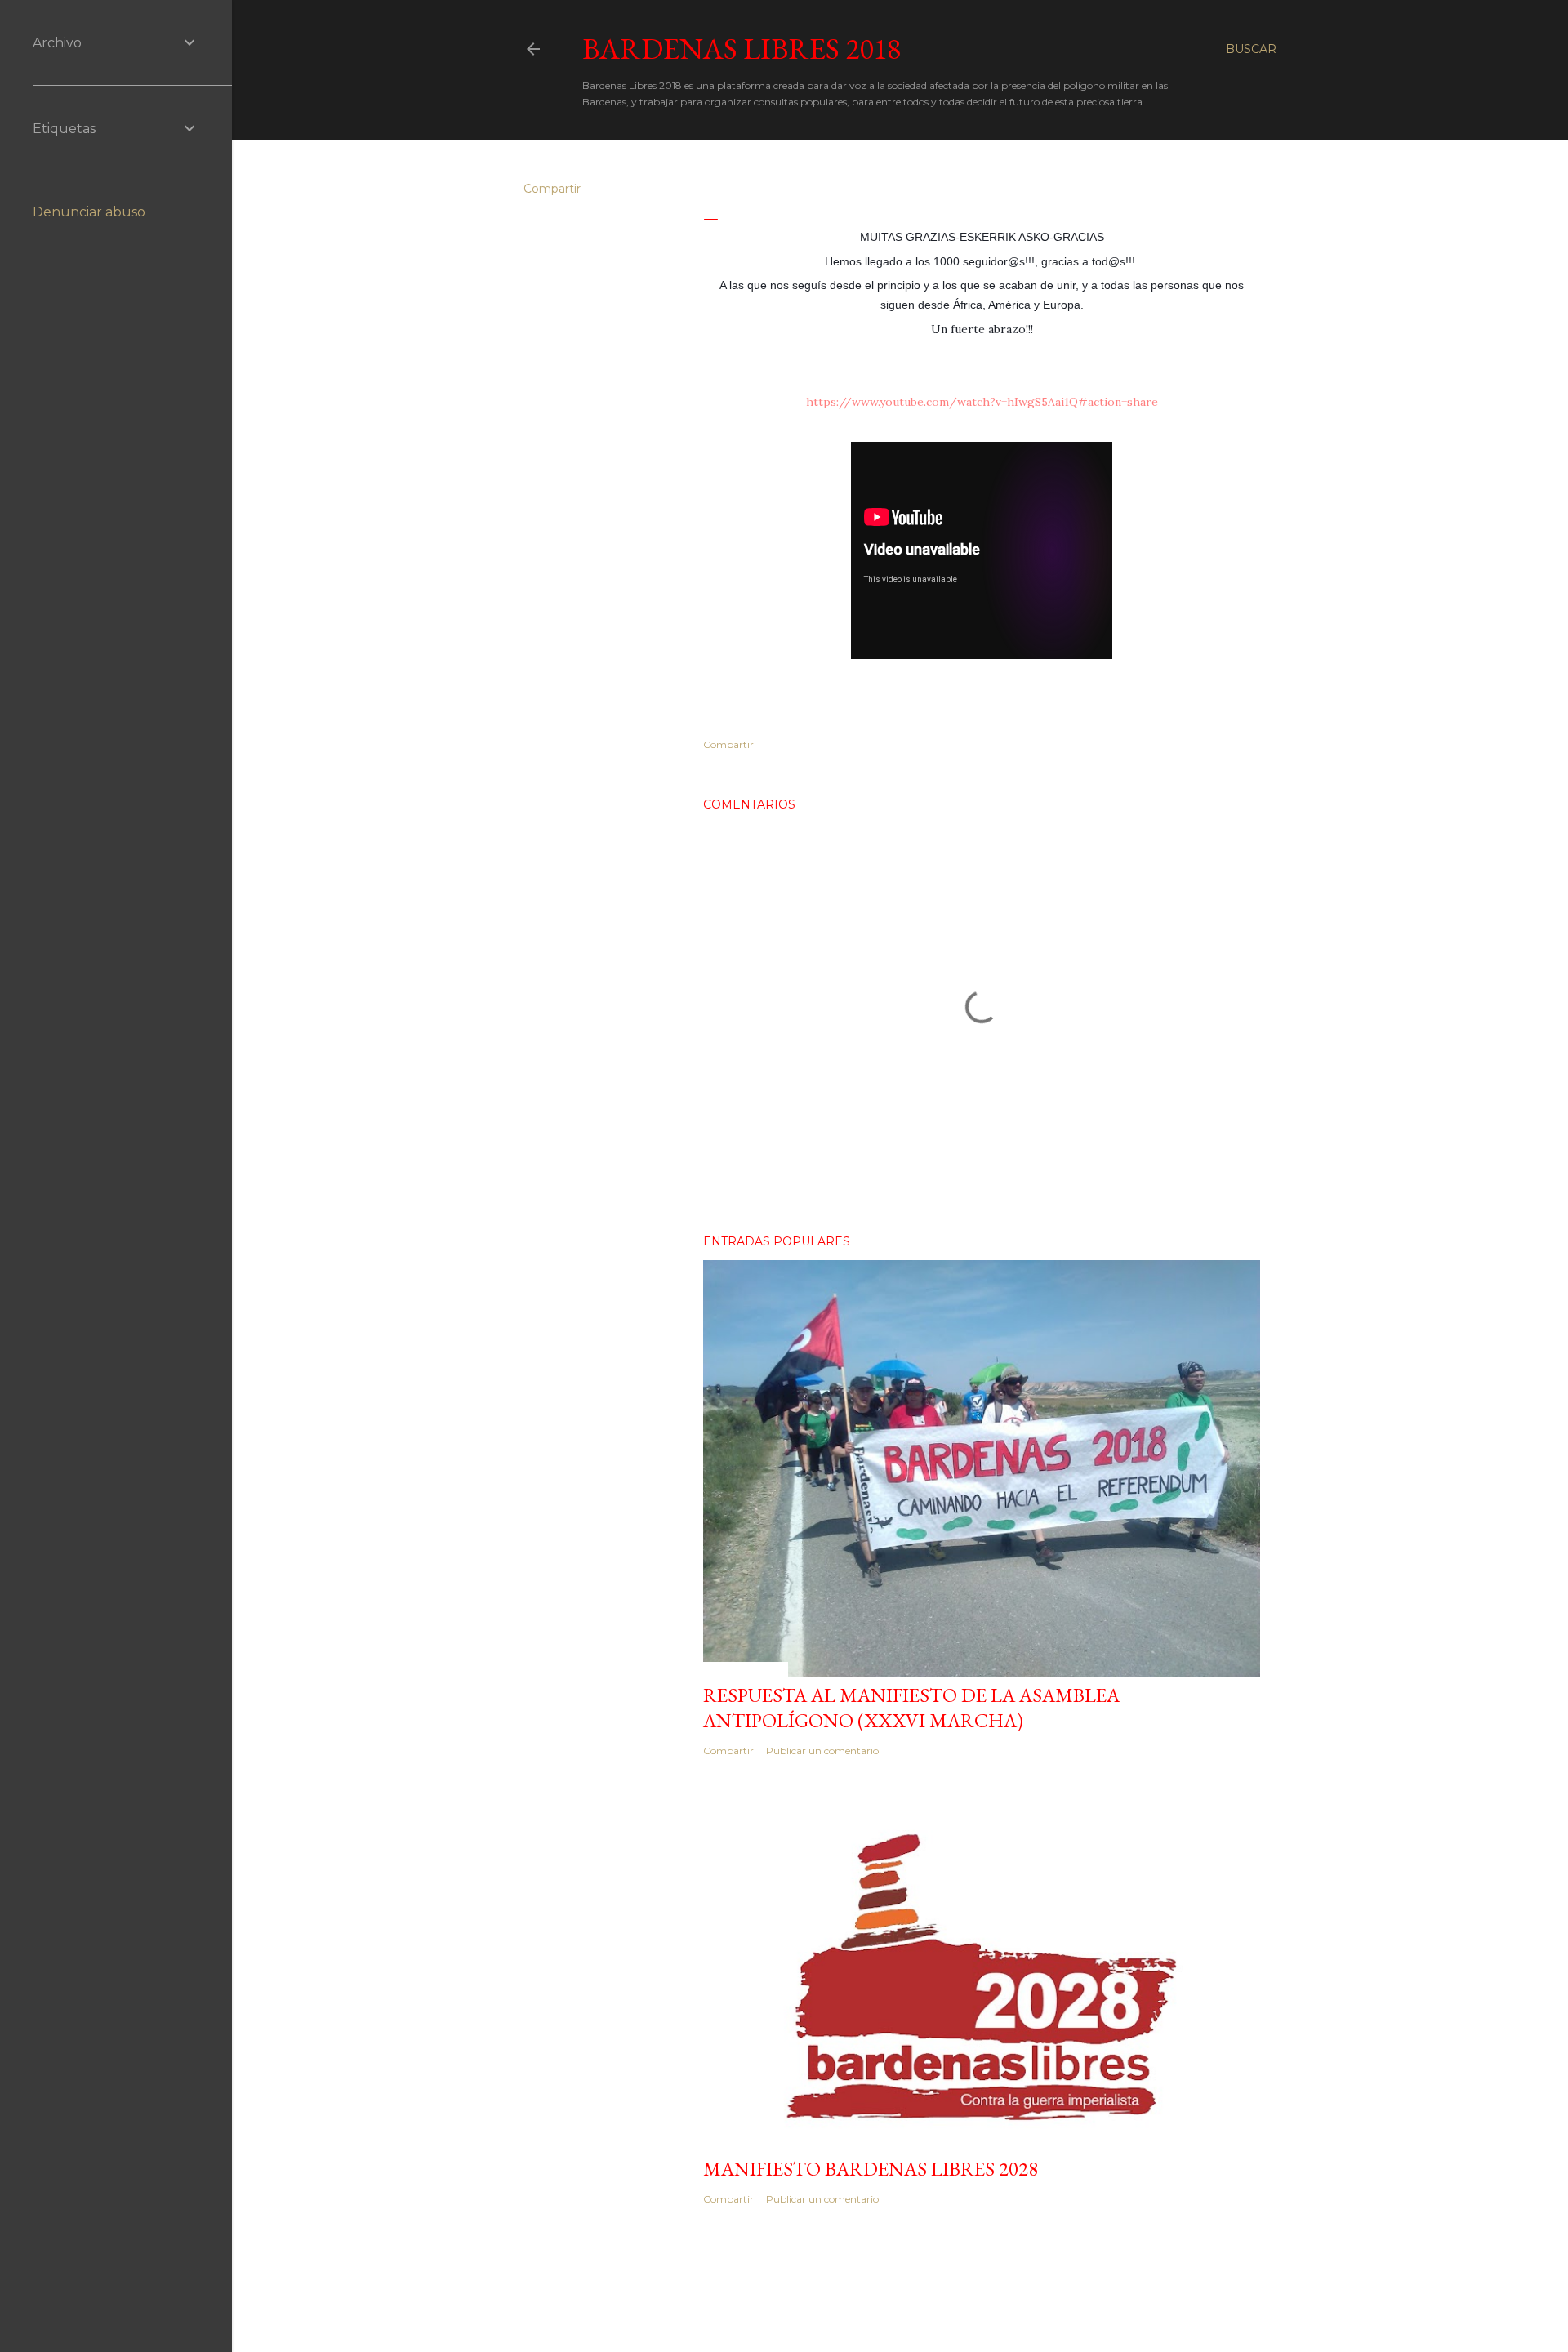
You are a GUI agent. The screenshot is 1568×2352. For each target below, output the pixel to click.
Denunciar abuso (89, 212)
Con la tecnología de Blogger (913, 2301)
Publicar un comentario (822, 1751)
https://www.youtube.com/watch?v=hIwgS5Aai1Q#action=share (982, 402)
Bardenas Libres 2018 (742, 49)
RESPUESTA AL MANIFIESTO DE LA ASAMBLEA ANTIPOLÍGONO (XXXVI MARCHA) (911, 1708)
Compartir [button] (552, 189)
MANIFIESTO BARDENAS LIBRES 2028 (871, 2169)
